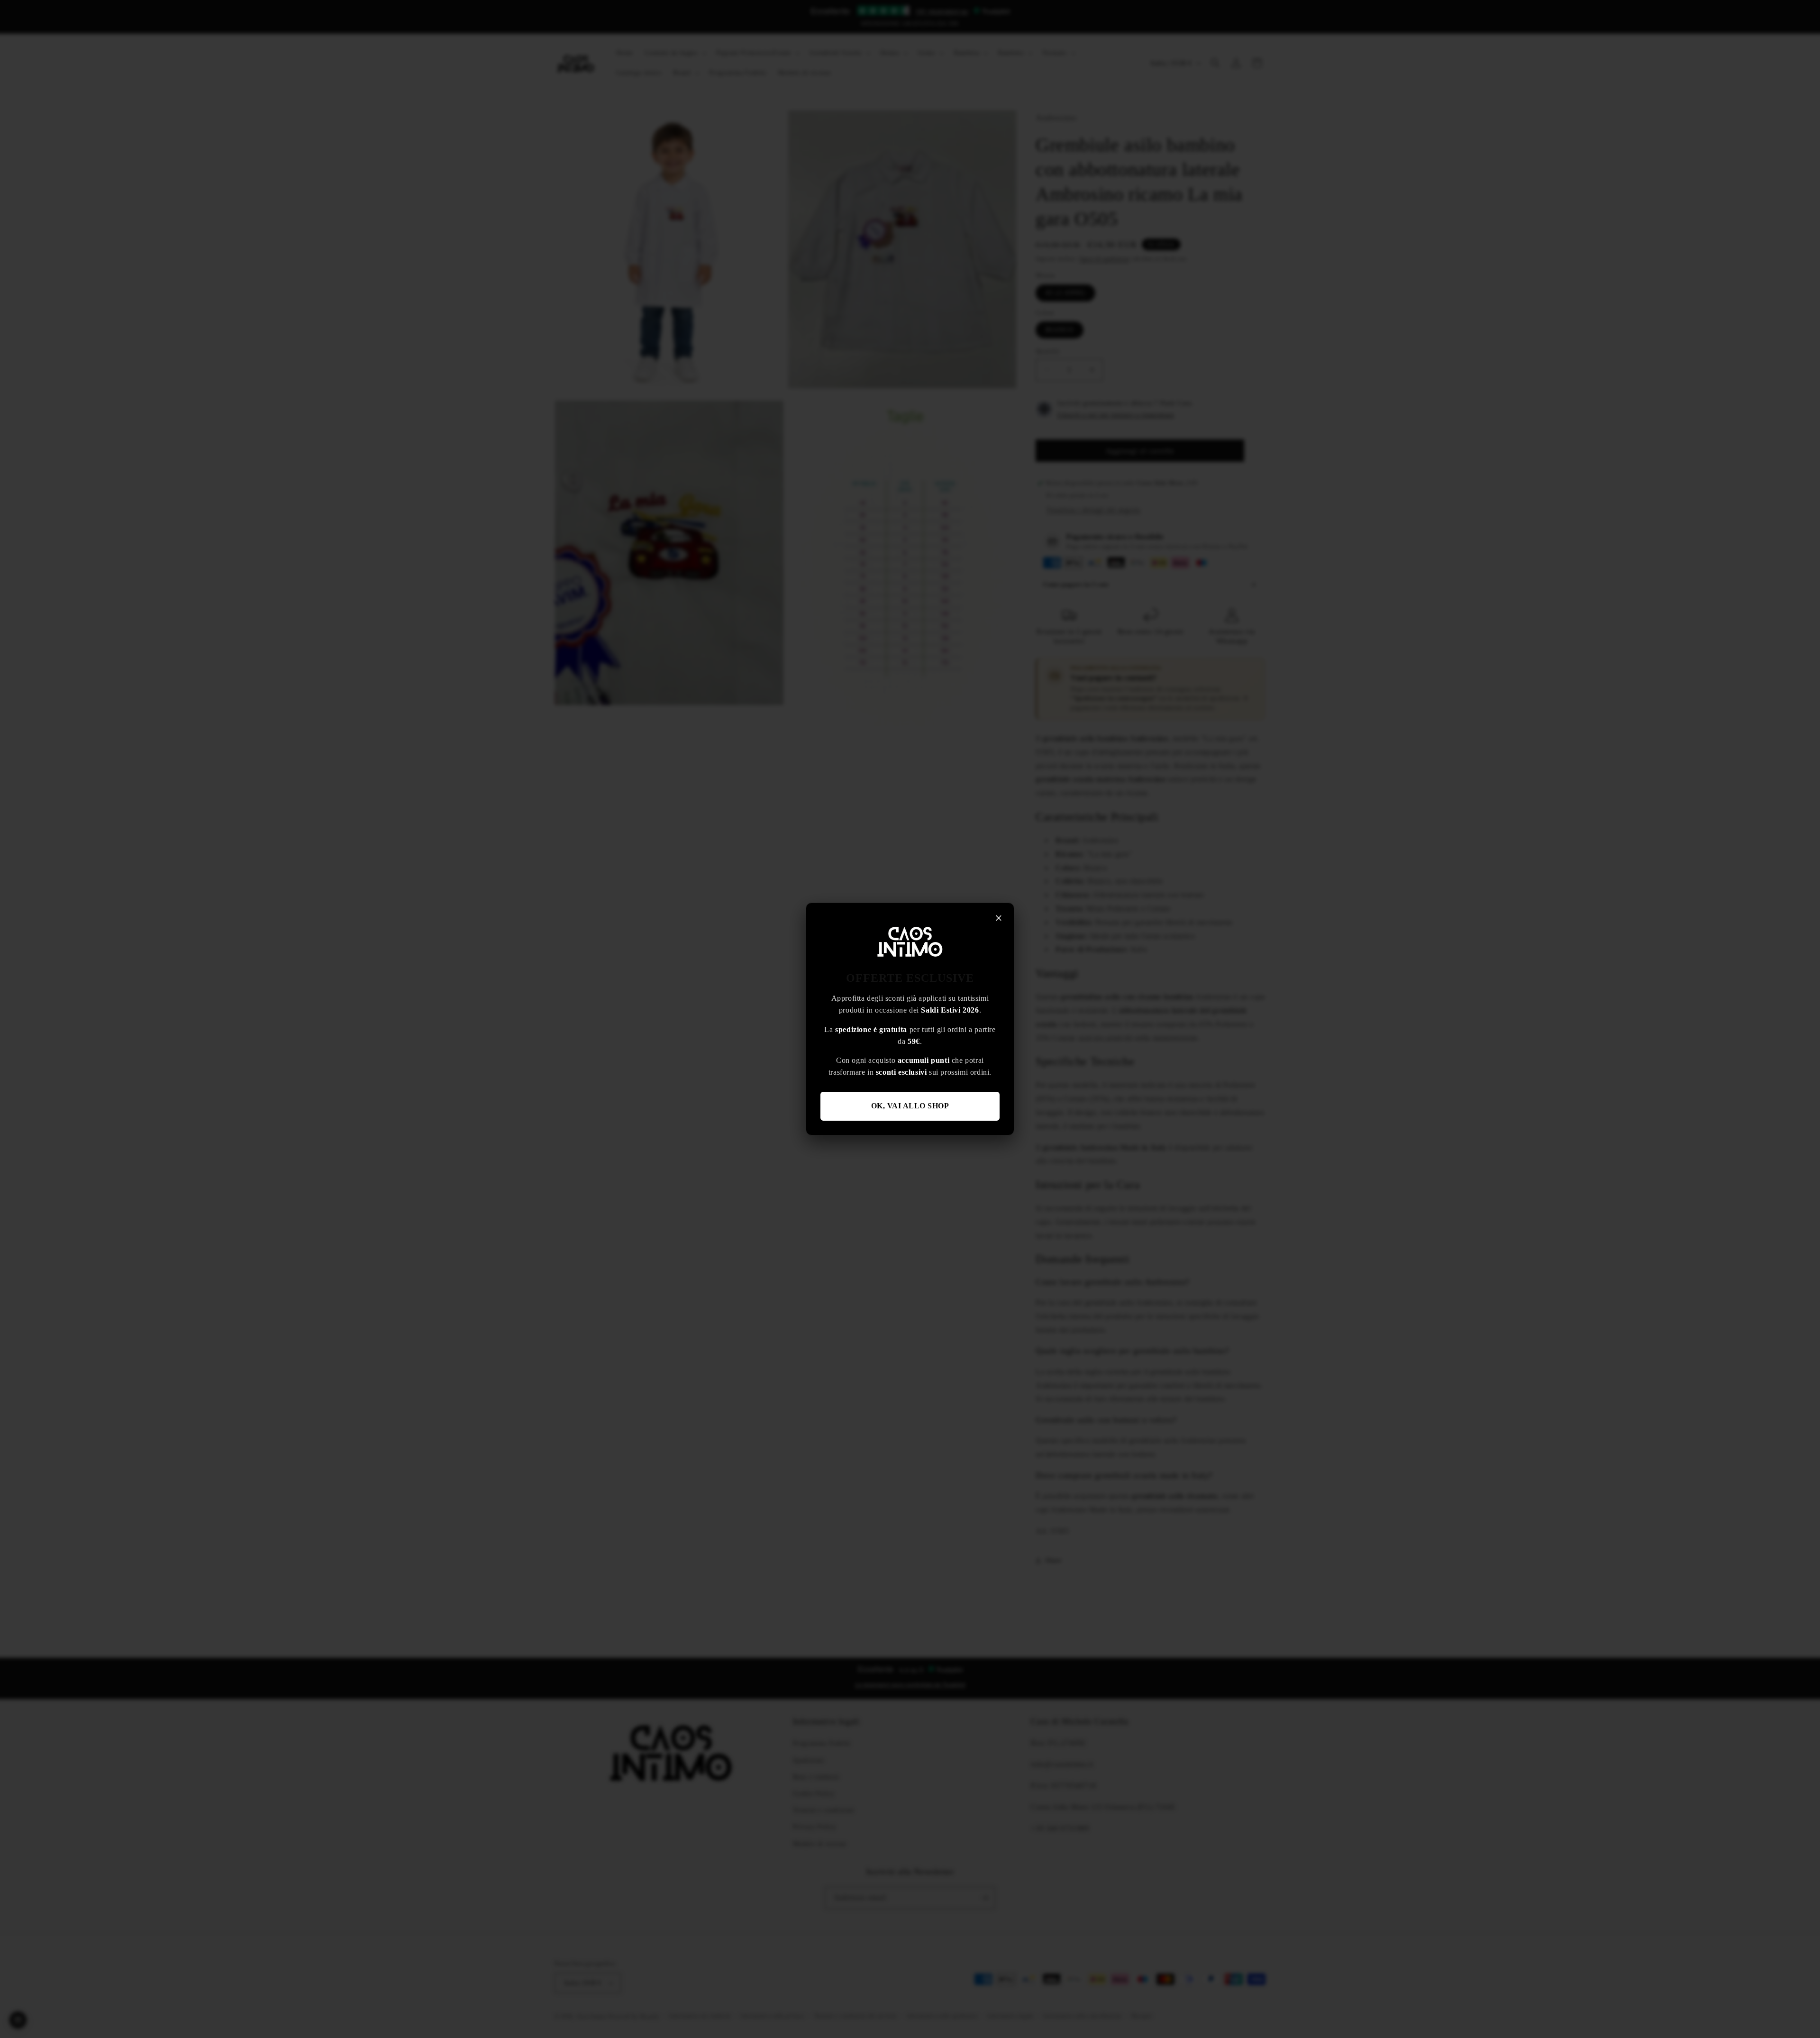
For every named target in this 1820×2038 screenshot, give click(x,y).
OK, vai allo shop (910, 1106)
